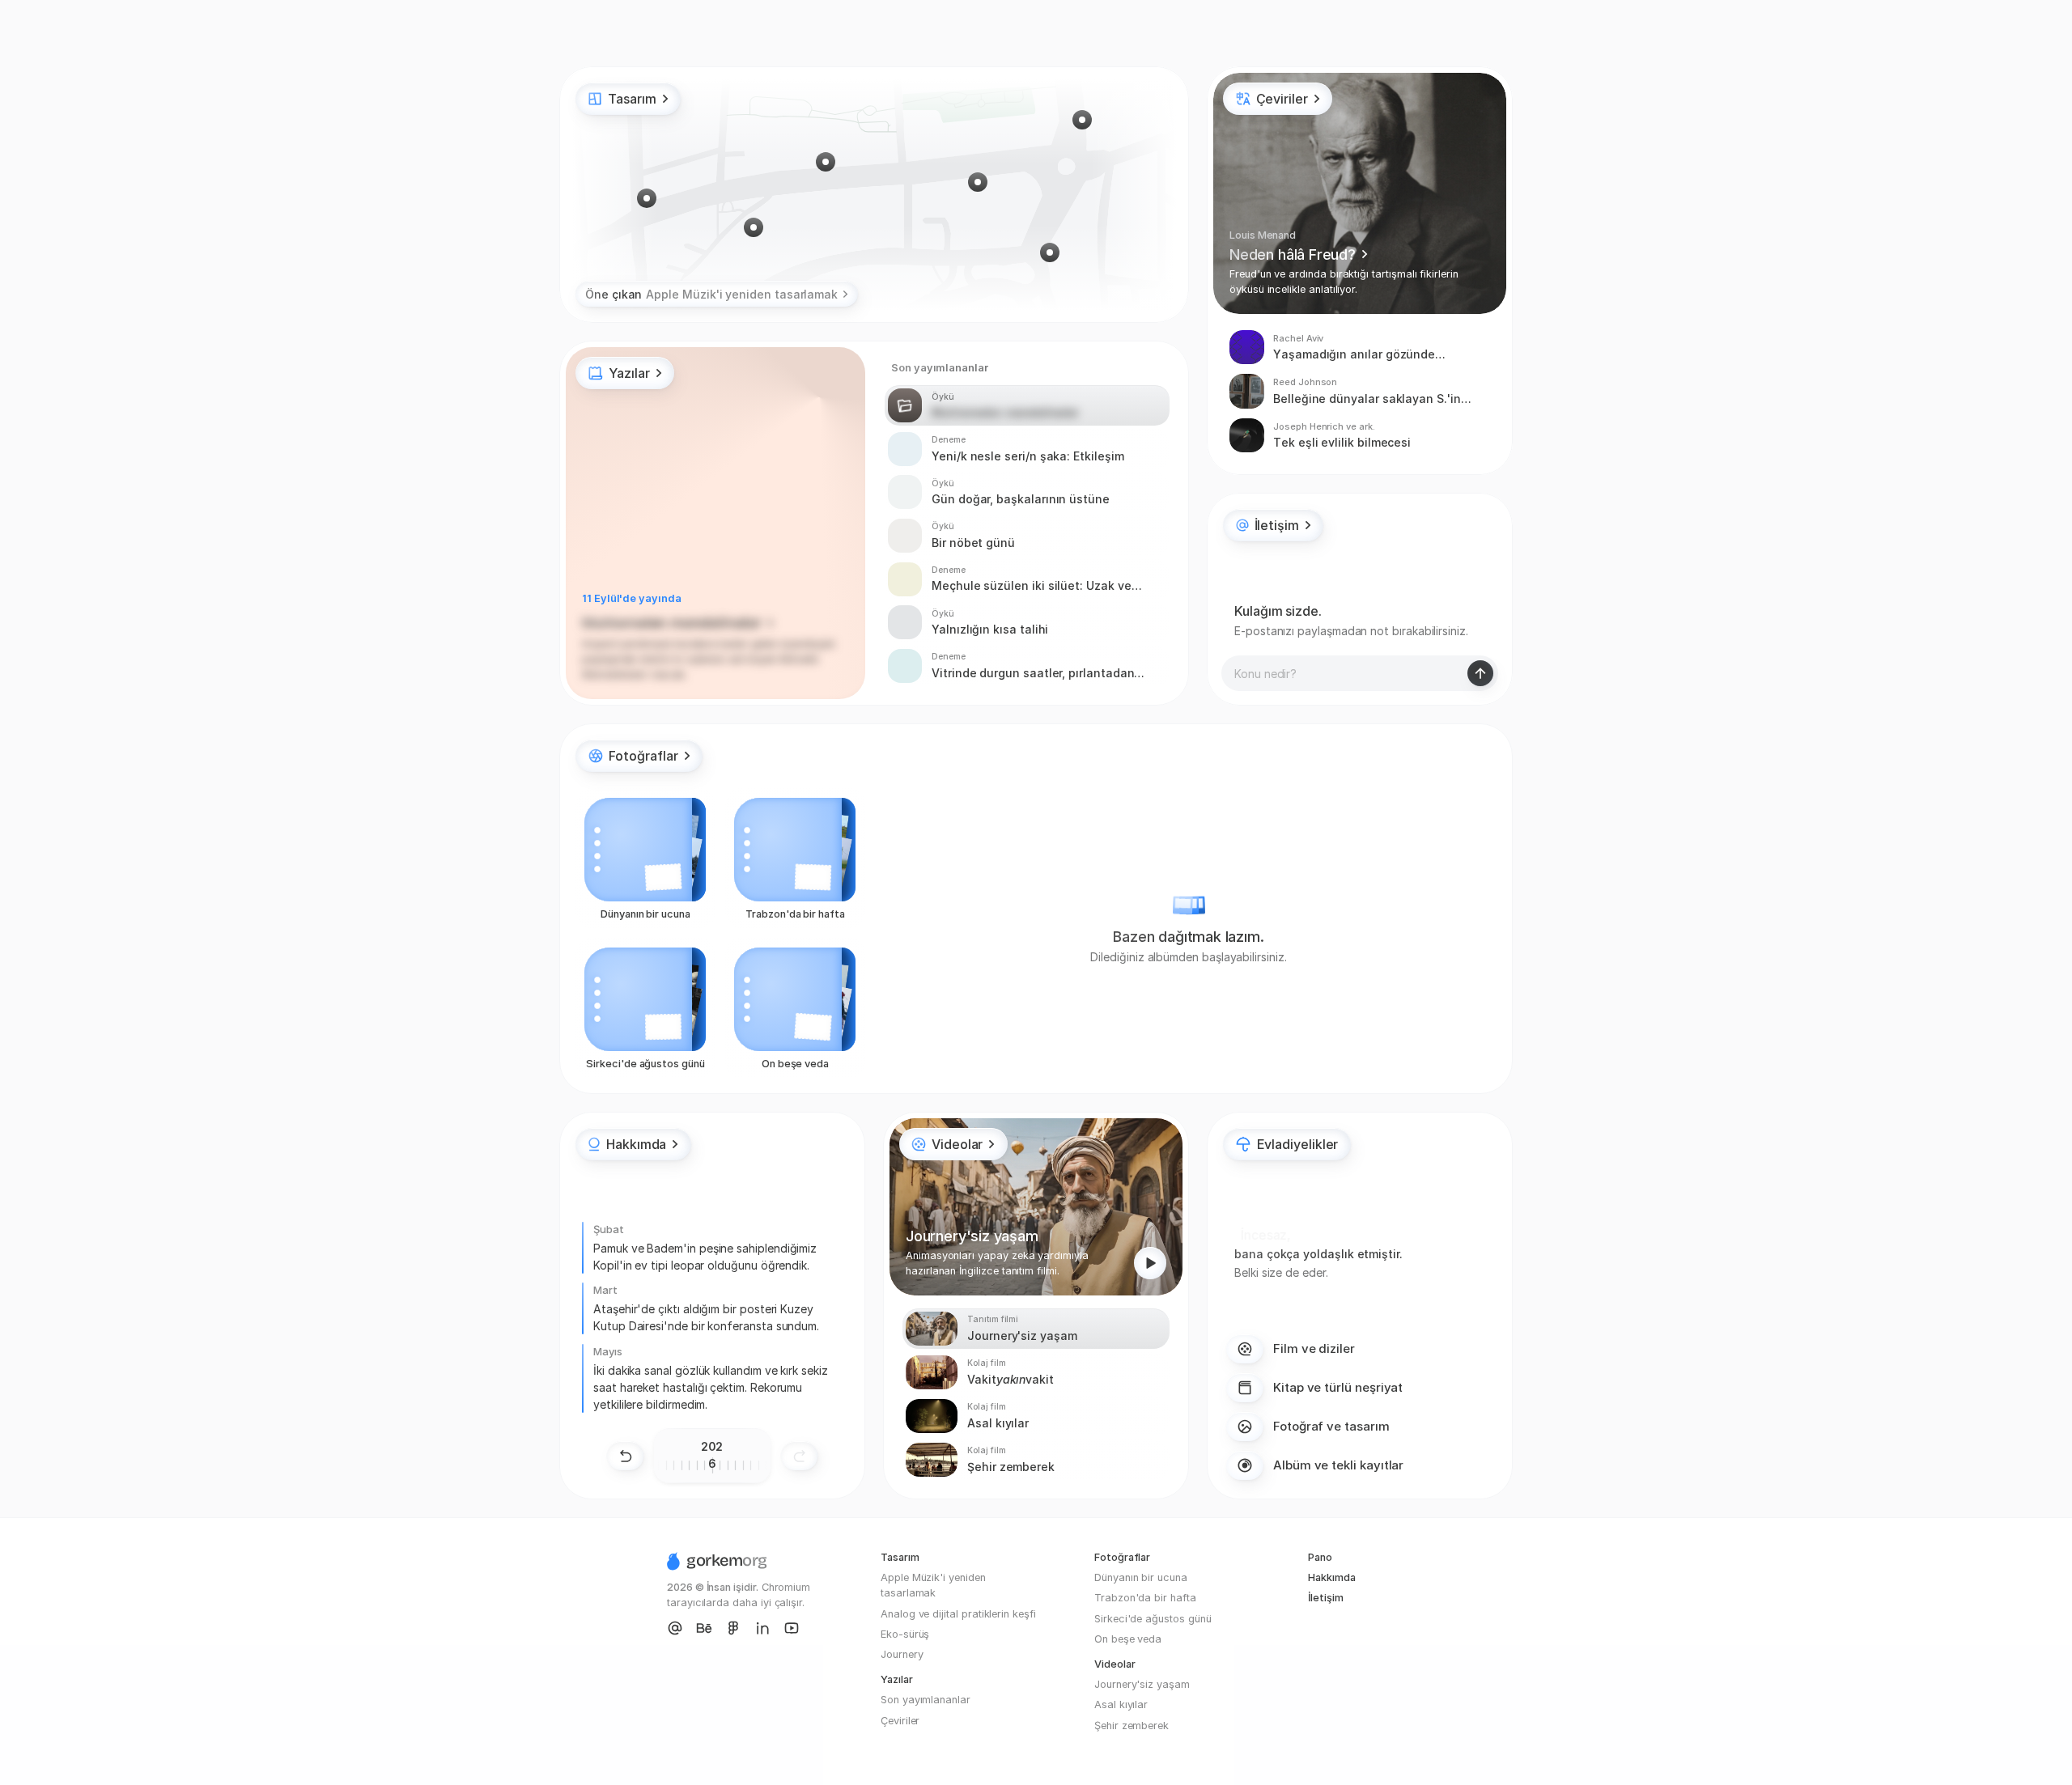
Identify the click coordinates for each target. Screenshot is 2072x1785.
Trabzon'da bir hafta (1145, 1598)
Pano (1320, 1557)
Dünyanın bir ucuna (1141, 1577)
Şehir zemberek (1132, 1726)
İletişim (1326, 1598)
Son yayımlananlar (926, 1700)
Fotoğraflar (1122, 1557)
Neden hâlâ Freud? (1293, 254)
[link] (639, 756)
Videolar (1115, 1664)
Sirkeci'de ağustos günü (1153, 1619)
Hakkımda (1332, 1577)
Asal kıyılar (1121, 1704)
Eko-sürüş (905, 1634)
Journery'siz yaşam (1142, 1684)
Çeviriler (900, 1721)
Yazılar (897, 1679)
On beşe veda (1128, 1639)
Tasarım (900, 1557)
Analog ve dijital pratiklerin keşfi (958, 1614)
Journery (902, 1654)
